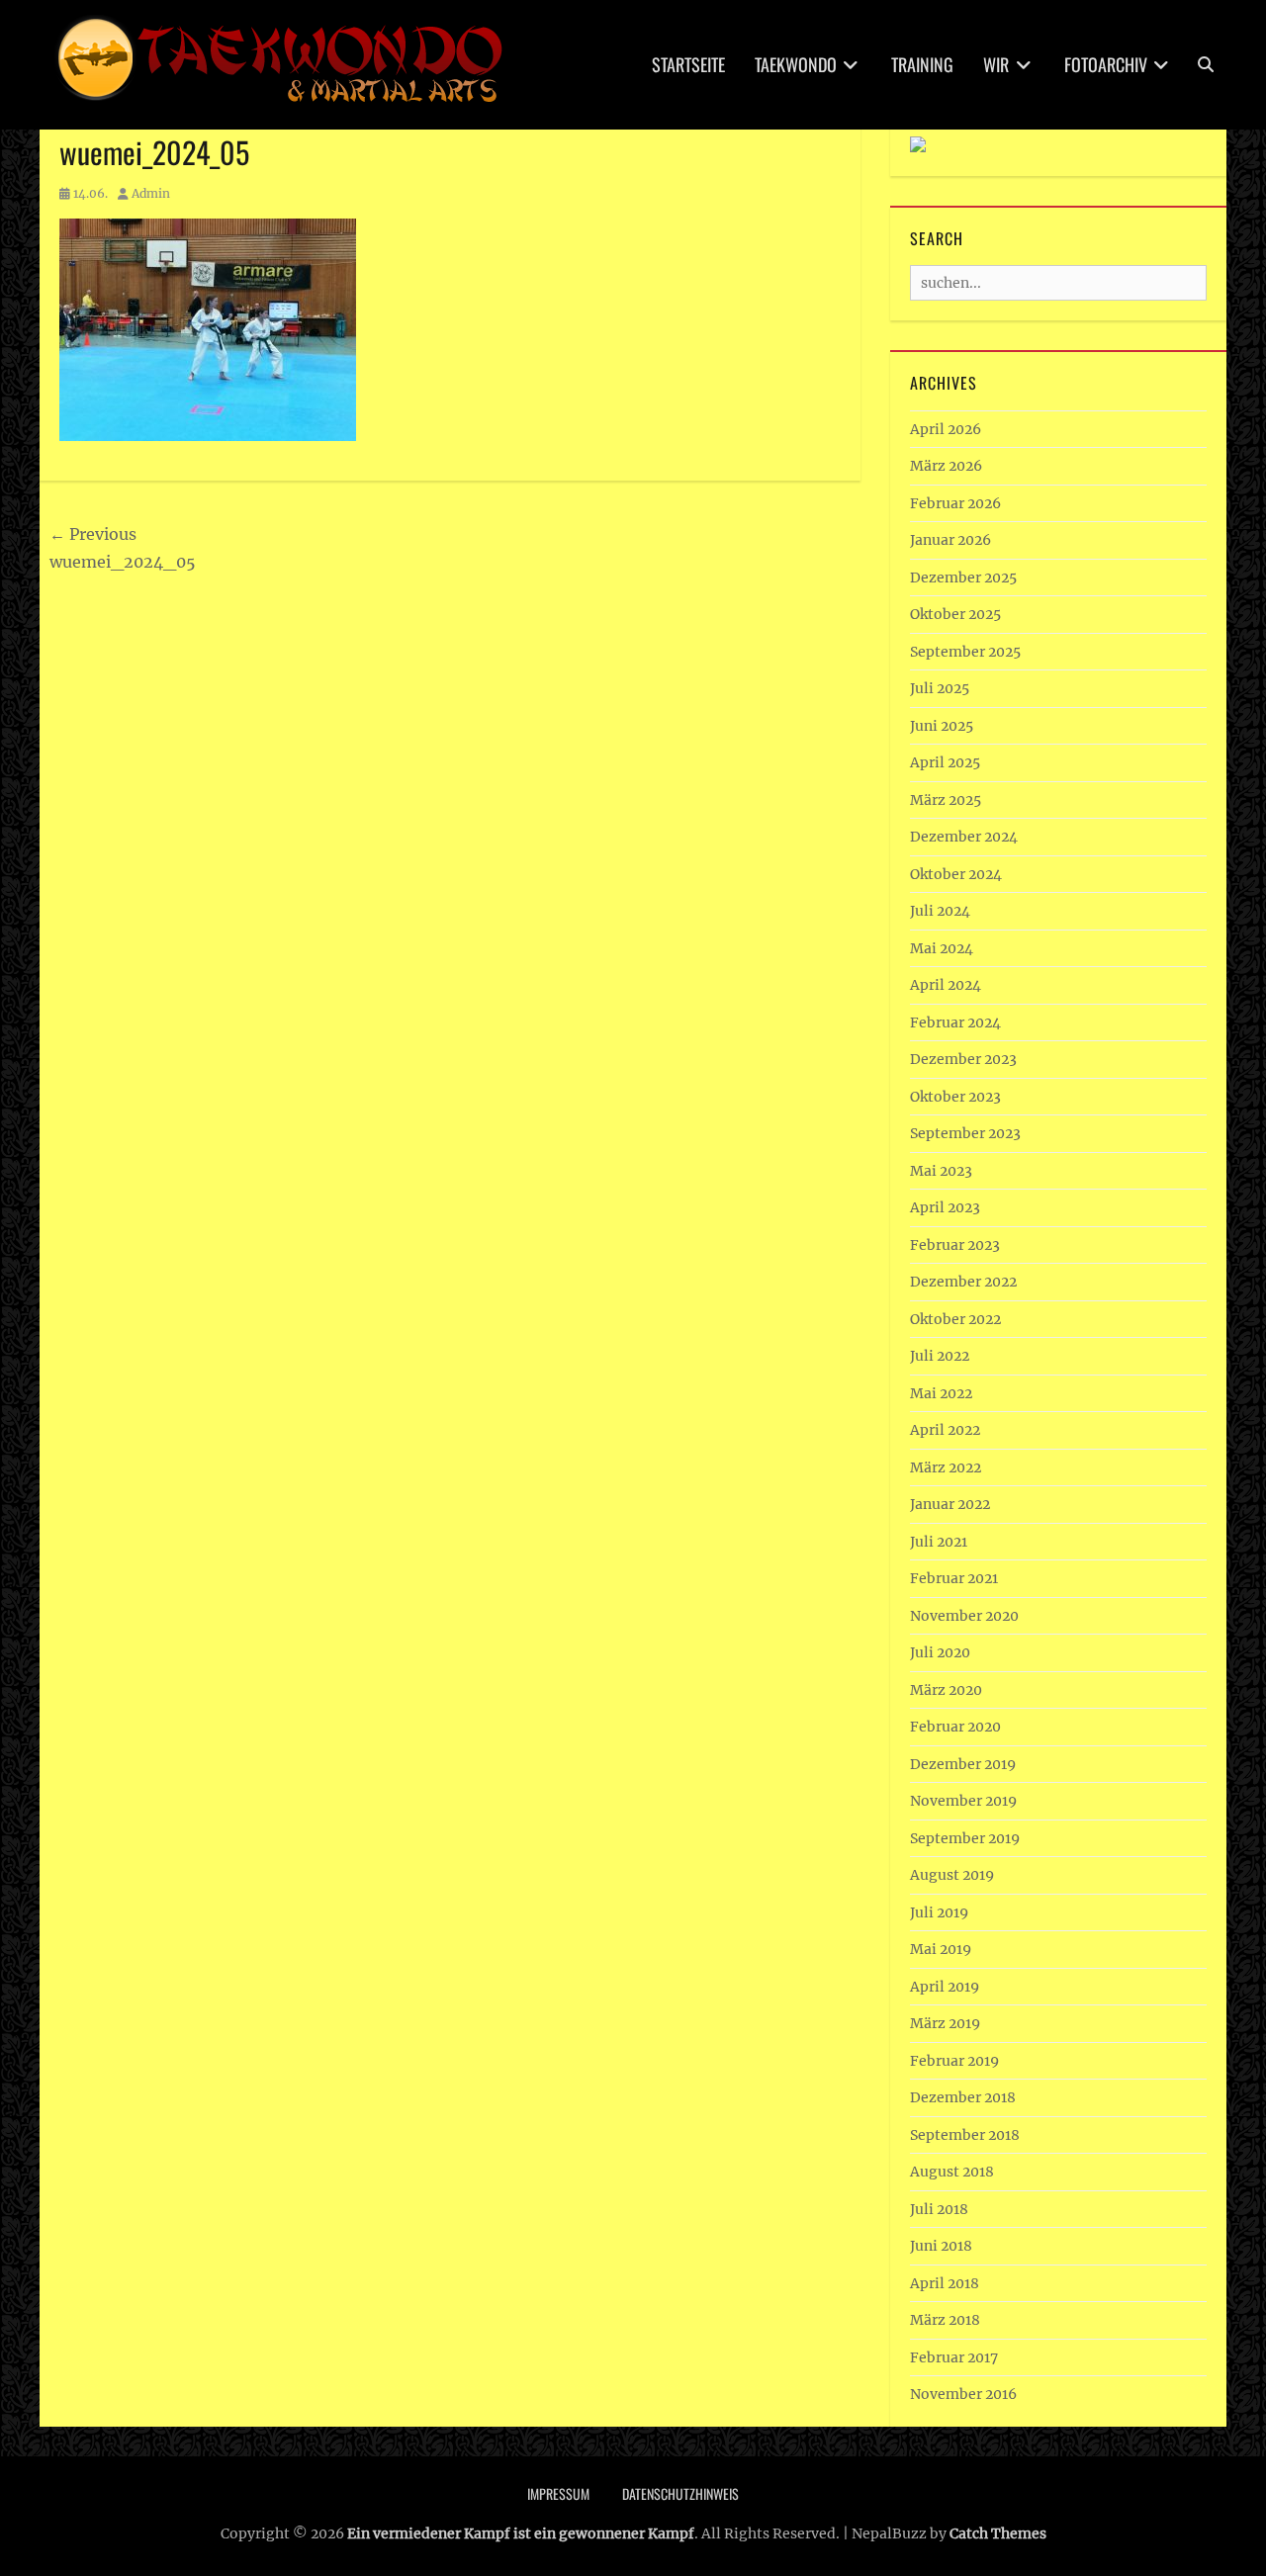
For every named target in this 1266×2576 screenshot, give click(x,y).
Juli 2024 (940, 911)
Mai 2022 (941, 1393)
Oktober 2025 (955, 614)
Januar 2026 (950, 540)
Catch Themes (998, 2533)
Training (922, 64)
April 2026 (946, 429)
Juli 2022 (940, 1356)
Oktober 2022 (955, 1319)
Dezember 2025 (963, 577)
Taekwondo (796, 64)
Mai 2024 (942, 948)
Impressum (558, 2493)
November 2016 (963, 2394)
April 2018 (945, 2283)
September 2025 (965, 652)
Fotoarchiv (1106, 64)
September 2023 (965, 1133)
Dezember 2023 (963, 1059)
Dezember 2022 (963, 1282)
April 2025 (945, 762)
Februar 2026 (955, 503)
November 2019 (963, 1801)
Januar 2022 (950, 1504)
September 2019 (965, 1838)
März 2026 (946, 466)
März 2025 (946, 800)
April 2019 (945, 1987)
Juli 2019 (939, 1912)
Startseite (688, 64)
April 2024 (946, 985)
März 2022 (946, 1467)
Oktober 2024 (956, 874)
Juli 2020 (940, 1652)
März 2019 (945, 2023)
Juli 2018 (939, 2209)
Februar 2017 (954, 2357)
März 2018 (945, 2320)
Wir (996, 64)
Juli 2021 (939, 1542)
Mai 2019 (941, 1949)
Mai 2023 (941, 1171)
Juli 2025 (940, 688)
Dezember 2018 (963, 2097)
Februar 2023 (955, 1245)
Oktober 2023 (955, 1097)
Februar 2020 (955, 1727)
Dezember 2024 (964, 837)
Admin (151, 193)
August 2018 (952, 2172)
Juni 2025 (942, 726)
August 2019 (952, 1875)
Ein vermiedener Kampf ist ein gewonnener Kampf (521, 2533)
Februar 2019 (954, 2061)
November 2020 (964, 1616)
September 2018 (965, 2135)
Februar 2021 (954, 1578)
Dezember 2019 (963, 1764)
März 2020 (946, 1690)
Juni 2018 (941, 2246)
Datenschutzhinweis (680, 2493)
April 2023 (945, 1207)
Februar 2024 (955, 1022)
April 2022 (945, 1430)
